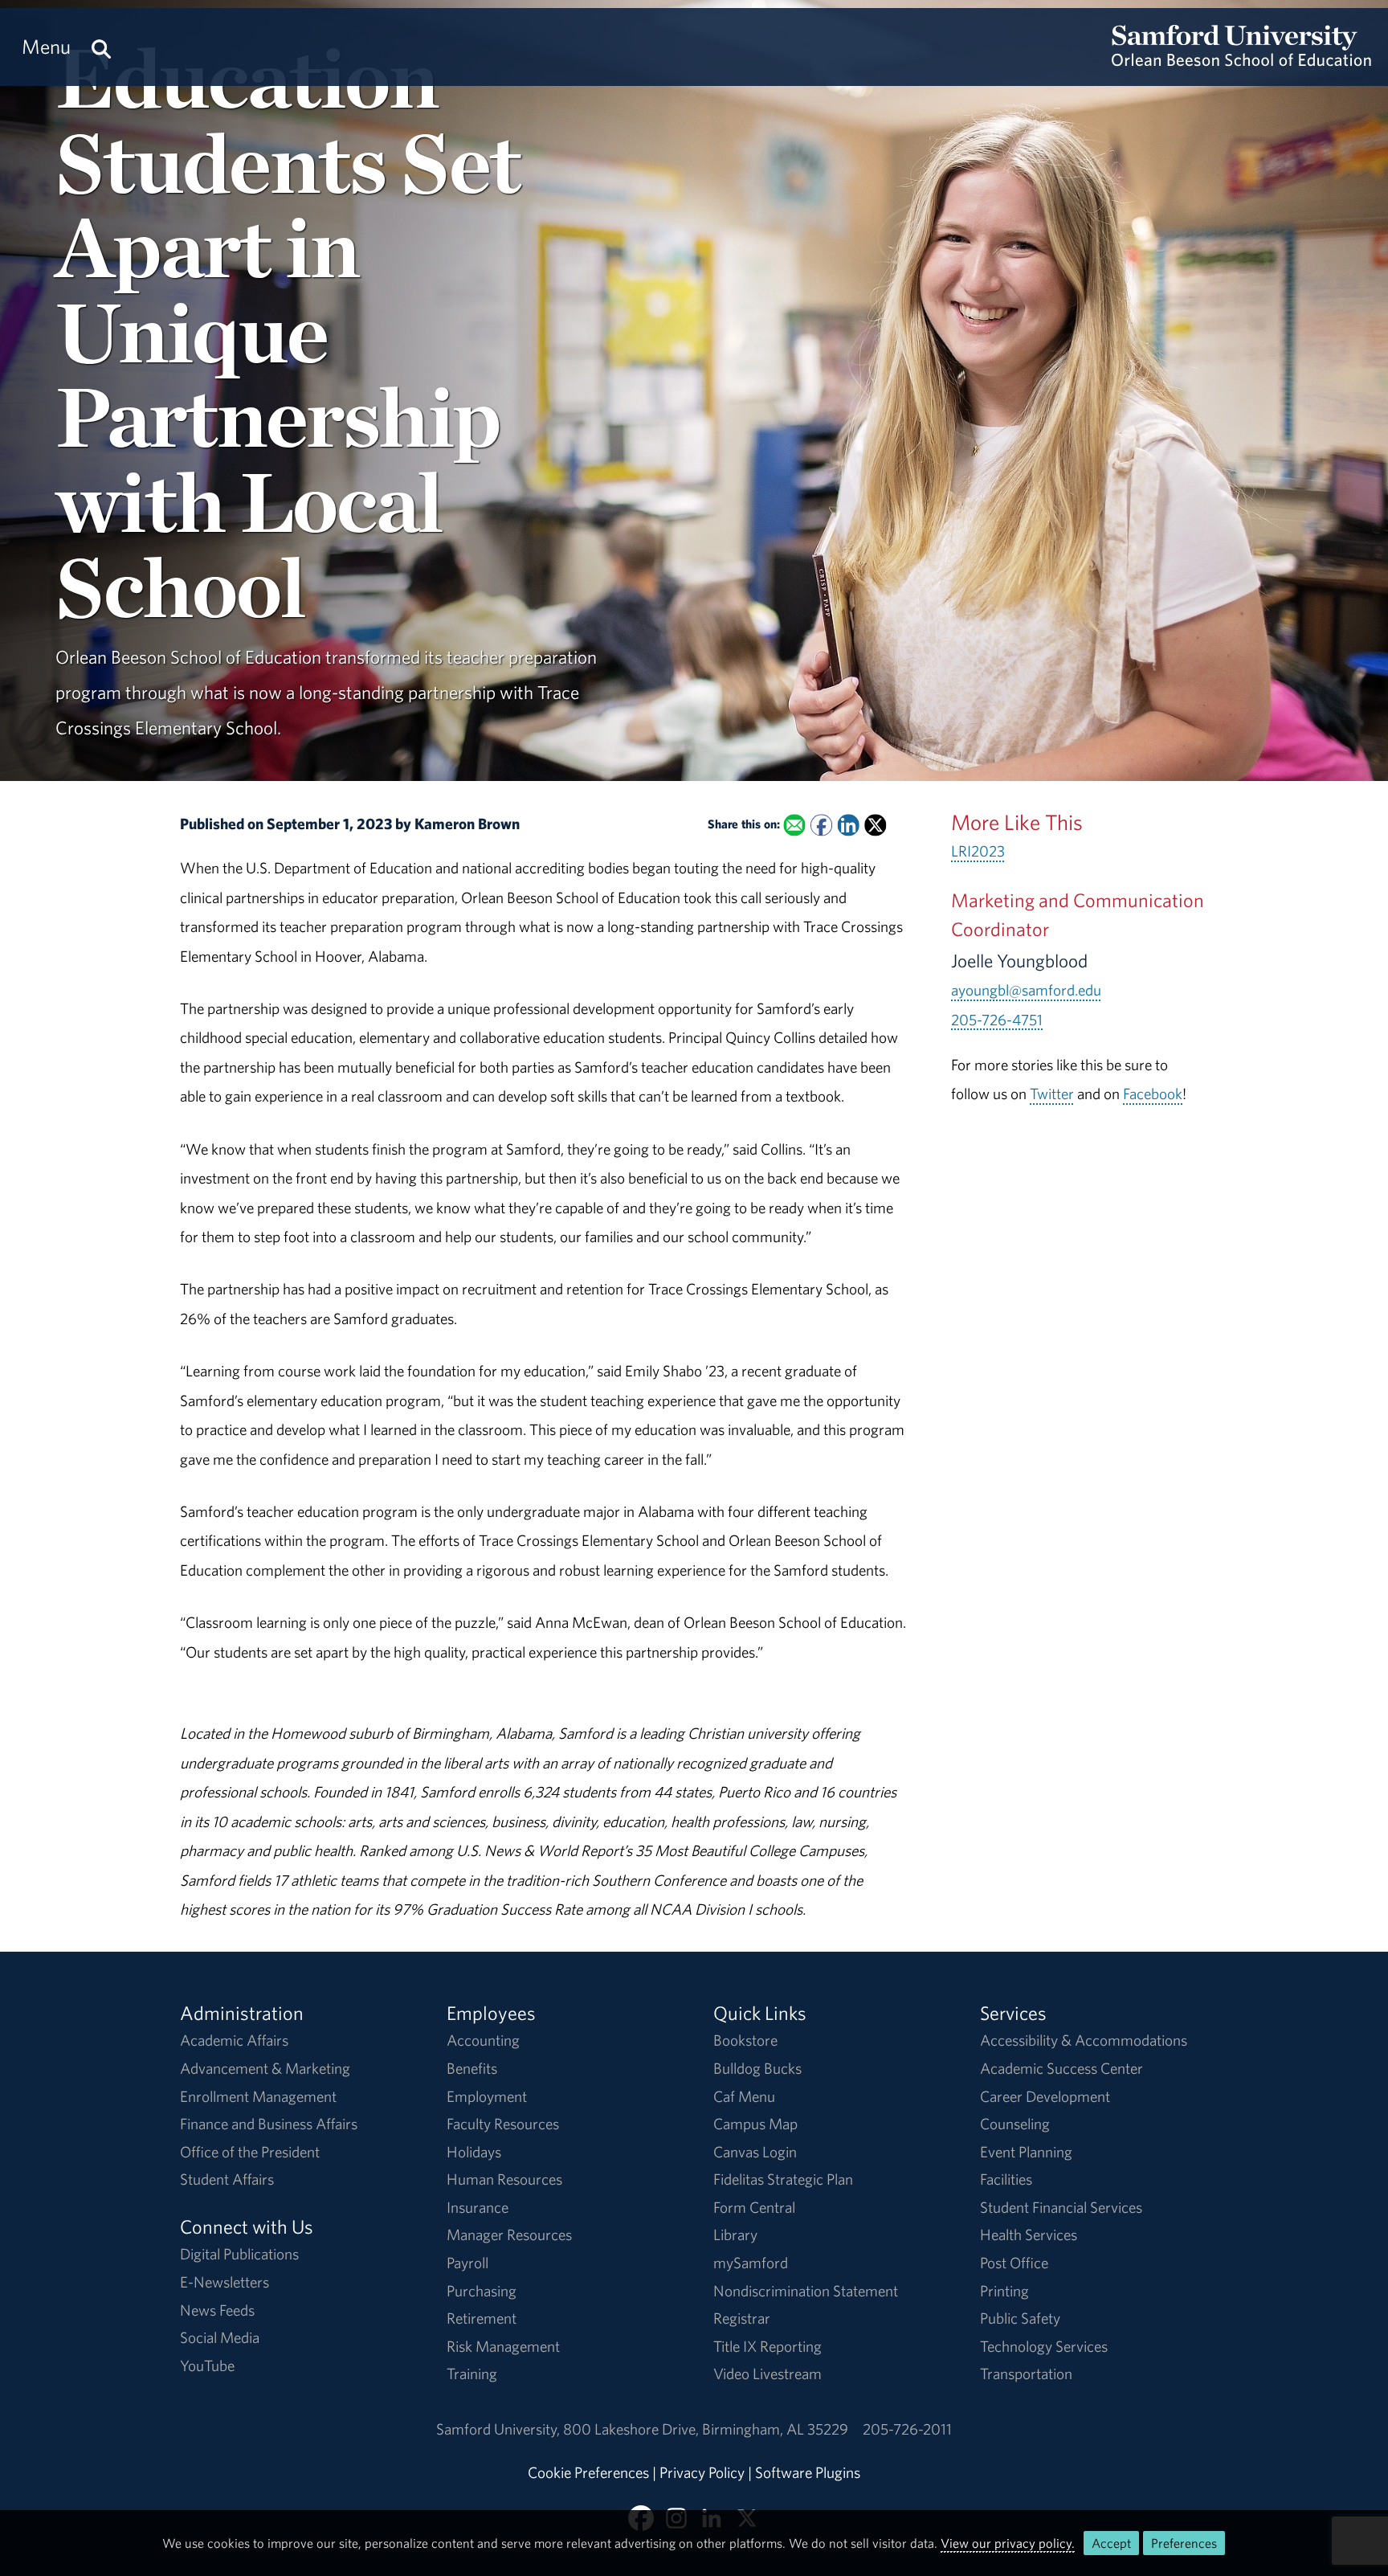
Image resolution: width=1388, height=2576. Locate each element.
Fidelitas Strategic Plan (783, 2179)
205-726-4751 (997, 1020)
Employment (487, 2096)
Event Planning (1026, 2152)
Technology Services (1044, 2346)
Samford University (500, 2429)
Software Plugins (808, 2472)
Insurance (478, 2207)
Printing (1004, 2291)
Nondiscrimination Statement (806, 2291)
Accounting (483, 2040)
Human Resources (504, 2179)
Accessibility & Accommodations (1084, 2040)
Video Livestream (767, 2374)
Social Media (220, 2337)
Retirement (482, 2318)
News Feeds (217, 2310)
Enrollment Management (258, 2096)
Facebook (1153, 1094)
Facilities (1006, 2179)
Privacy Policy (702, 2472)
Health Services (1029, 2235)
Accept (1111, 2543)
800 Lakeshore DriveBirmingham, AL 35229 (706, 2429)
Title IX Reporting (767, 2346)
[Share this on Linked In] (848, 825)
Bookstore (745, 2040)
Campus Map (755, 2124)
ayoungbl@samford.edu (1026, 990)
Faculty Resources (503, 2124)
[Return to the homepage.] (1241, 61)
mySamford (751, 2263)
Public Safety (1020, 2318)
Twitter (1052, 1094)
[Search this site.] (101, 47)
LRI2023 (978, 851)
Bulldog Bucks (757, 2068)
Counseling (1015, 2124)
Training (472, 2374)
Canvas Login (755, 2152)
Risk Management (503, 2346)
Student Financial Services (1061, 2207)
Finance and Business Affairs (269, 2124)
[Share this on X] (875, 825)
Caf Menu (744, 2096)
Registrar (742, 2318)
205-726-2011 (907, 2429)
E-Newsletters (225, 2282)
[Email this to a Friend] (794, 825)
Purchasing (482, 2291)
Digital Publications (239, 2254)
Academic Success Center (1061, 2068)
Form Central (754, 2207)
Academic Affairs (234, 2040)
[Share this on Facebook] (821, 825)
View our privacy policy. (1008, 2543)
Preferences (1184, 2543)
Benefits (472, 2068)
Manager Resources (509, 2235)
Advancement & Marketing (265, 2068)
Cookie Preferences (588, 2472)
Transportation (1026, 2374)
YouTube (207, 2365)
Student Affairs (227, 2179)
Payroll (467, 2263)
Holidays (474, 2152)
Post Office (1014, 2263)
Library (735, 2235)
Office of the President (250, 2152)
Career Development (1045, 2096)
